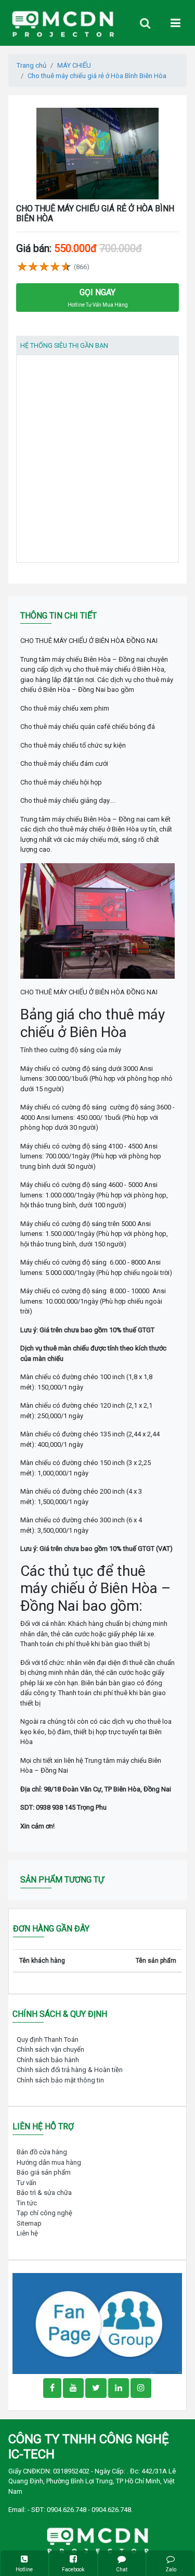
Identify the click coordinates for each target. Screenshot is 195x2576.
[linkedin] (119, 2388)
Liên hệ (27, 2233)
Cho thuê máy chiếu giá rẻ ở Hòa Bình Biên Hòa (97, 76)
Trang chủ (31, 65)
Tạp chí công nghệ (44, 2213)
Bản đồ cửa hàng (42, 2152)
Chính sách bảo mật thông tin (60, 2080)
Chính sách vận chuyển (50, 2049)
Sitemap (29, 2223)
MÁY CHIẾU (74, 65)
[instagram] (141, 2388)
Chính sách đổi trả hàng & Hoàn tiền (70, 2070)
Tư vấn (27, 2183)
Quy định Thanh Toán (48, 2040)
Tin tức (27, 2203)
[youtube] (73, 2388)
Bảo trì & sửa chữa (44, 2193)
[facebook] (97, 2323)
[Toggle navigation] (145, 23)
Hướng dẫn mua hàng (49, 2162)
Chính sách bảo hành (48, 2060)
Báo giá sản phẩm (44, 2172)
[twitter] (96, 2388)
